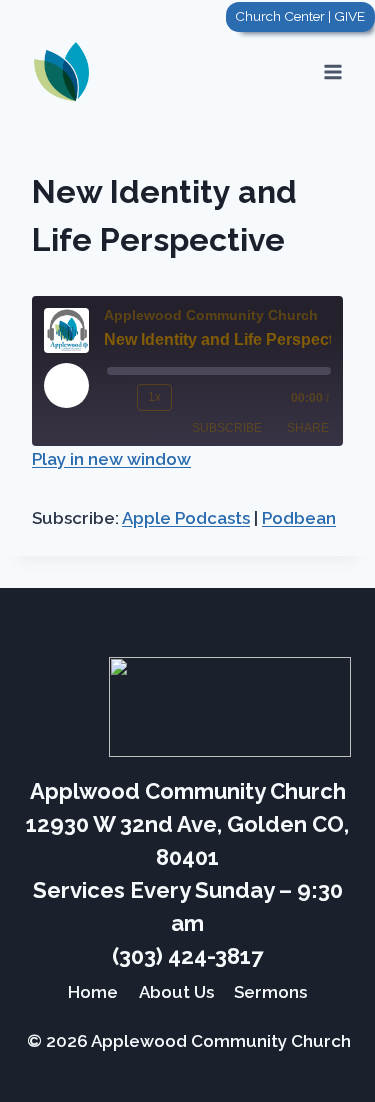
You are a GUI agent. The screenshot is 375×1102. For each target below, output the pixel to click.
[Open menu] (332, 71)
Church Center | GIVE (300, 16)
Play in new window (111, 459)
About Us (176, 992)
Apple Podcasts (186, 518)
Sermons (270, 992)
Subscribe (227, 428)
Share (308, 428)
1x (154, 397)
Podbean (299, 518)
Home (93, 992)
